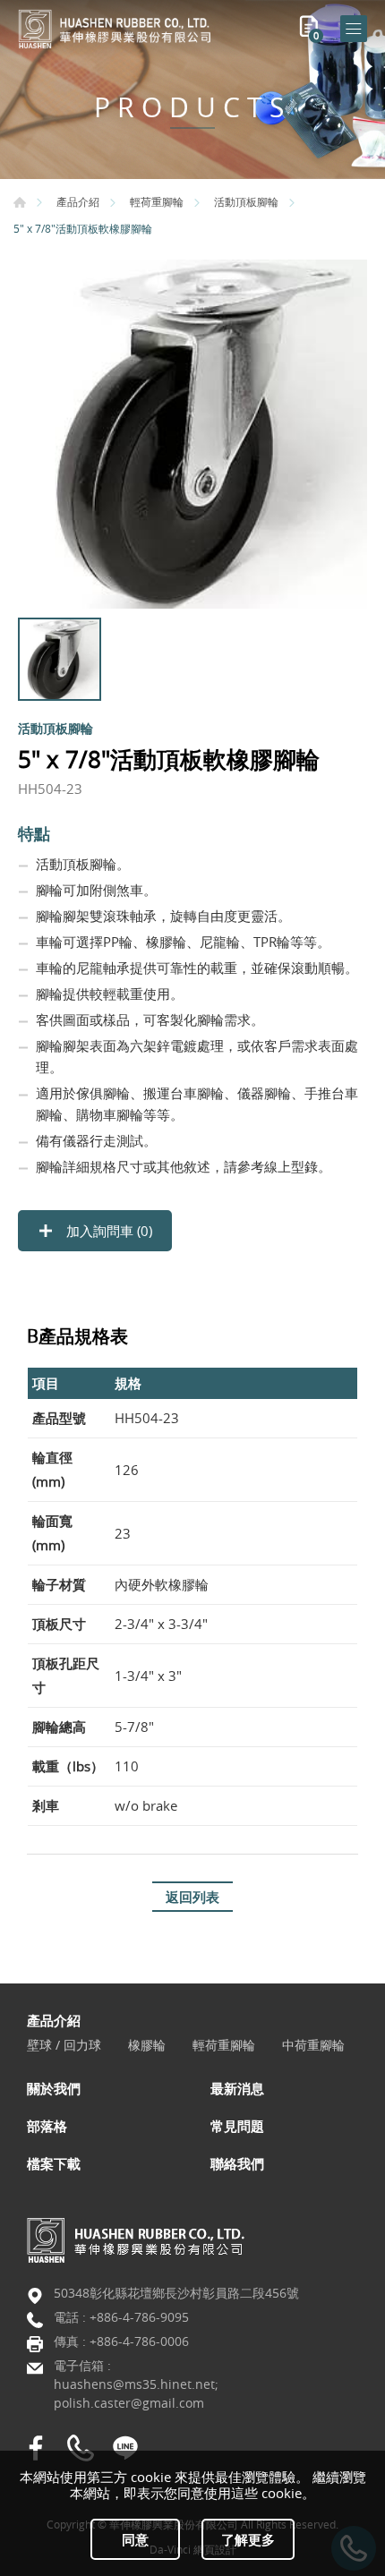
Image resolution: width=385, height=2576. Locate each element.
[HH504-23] (192, 434)
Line (125, 2448)
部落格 (47, 2126)
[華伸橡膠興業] (116, 29)
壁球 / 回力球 (64, 2046)
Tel (81, 2448)
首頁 (20, 202)
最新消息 (237, 2088)
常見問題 (237, 2126)
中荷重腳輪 (313, 2046)
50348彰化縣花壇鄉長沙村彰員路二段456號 (176, 2293)
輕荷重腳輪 (157, 201)
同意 (135, 2539)
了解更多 (248, 2539)
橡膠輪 (147, 2046)
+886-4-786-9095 (139, 2317)
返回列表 (192, 1897)
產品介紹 (78, 201)
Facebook (36, 2448)
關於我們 (54, 2088)
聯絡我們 (237, 2163)
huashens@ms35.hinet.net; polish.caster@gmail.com (136, 2393)
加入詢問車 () (107, 1231)
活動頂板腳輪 (246, 201)
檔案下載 (54, 2163)
